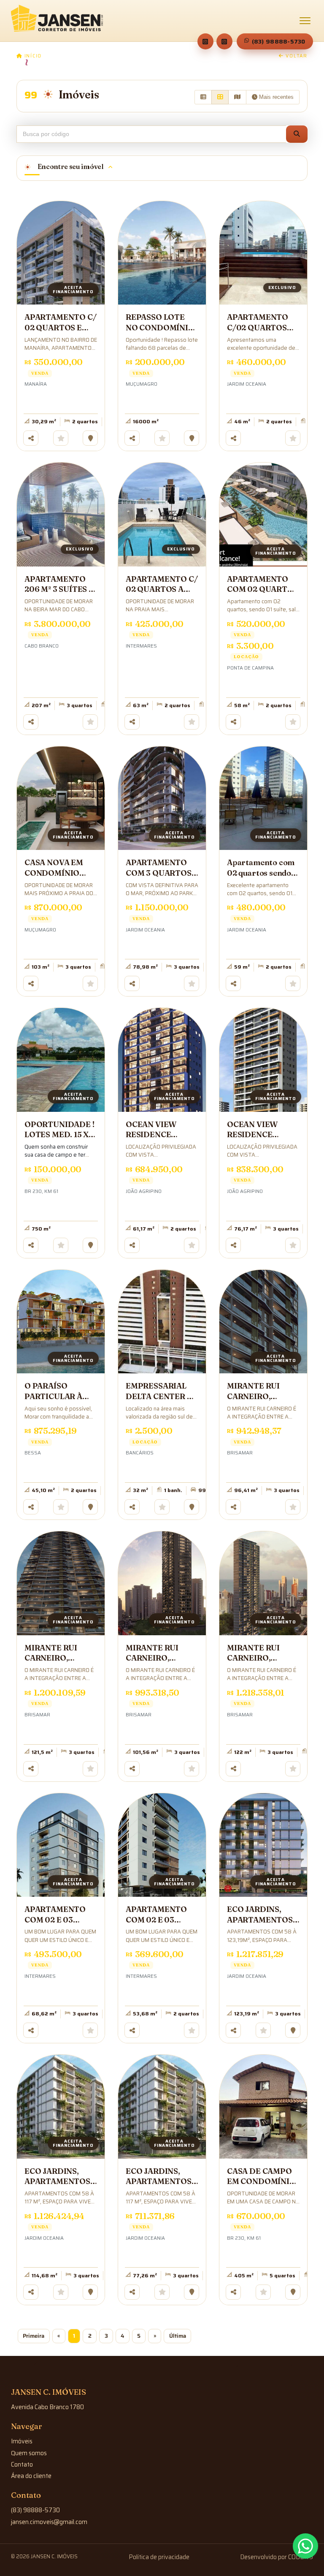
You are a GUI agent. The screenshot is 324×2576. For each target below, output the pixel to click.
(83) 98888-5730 (279, 41)
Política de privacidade (159, 2557)
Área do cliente (31, 2476)
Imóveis (22, 2441)
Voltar (296, 56)
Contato (22, 2464)
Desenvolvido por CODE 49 (277, 2557)
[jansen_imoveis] (224, 41)
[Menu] (305, 21)
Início (32, 56)
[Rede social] (205, 41)
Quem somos (29, 2453)
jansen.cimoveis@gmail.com (49, 2522)
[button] (297, 134)
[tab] (162, 168)
